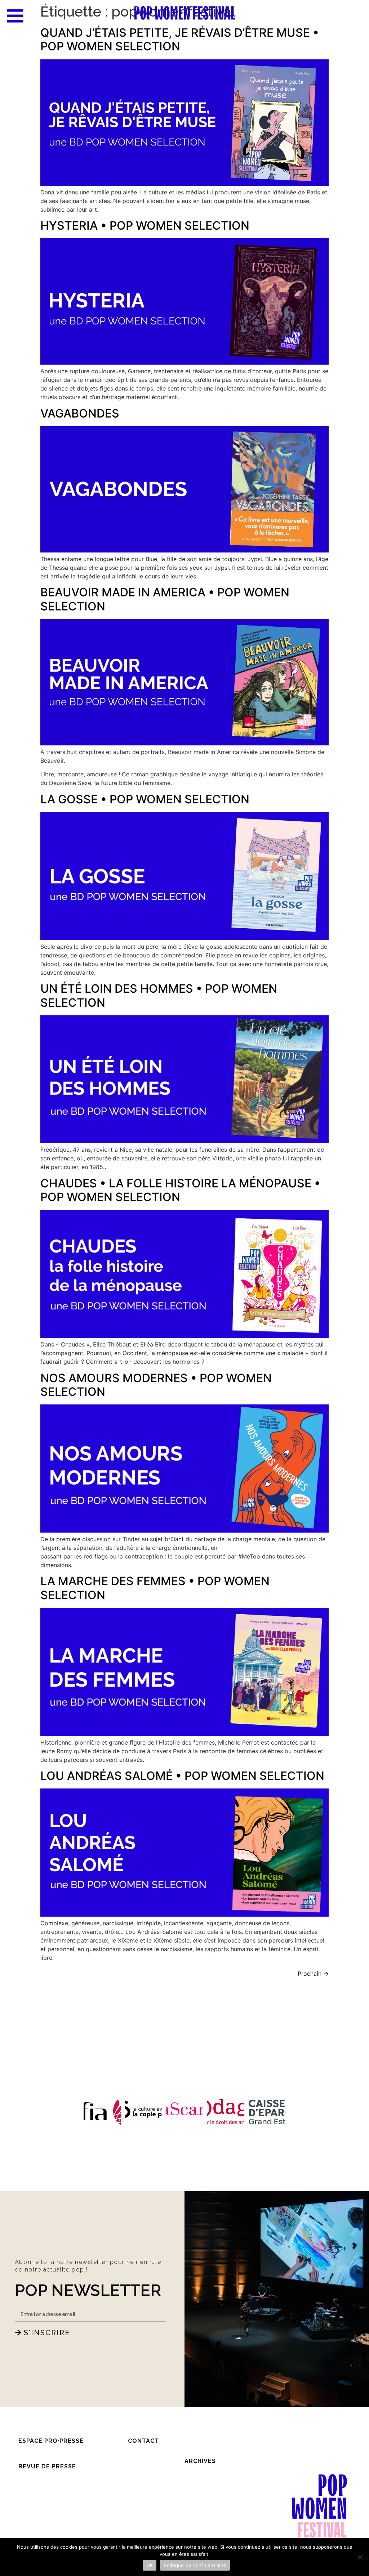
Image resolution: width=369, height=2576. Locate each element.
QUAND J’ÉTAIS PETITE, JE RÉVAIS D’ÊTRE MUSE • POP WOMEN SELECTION (180, 39)
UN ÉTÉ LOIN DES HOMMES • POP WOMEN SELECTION (159, 995)
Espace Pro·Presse (51, 2441)
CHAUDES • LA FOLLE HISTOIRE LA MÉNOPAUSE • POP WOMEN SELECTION (180, 1190)
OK (150, 2565)
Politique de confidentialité (195, 2565)
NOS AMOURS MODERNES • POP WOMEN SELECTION (156, 1385)
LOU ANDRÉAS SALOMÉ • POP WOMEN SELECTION (182, 1776)
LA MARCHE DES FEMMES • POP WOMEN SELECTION (155, 1588)
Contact (143, 2441)
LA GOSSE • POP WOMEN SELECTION (145, 799)
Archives (200, 2461)
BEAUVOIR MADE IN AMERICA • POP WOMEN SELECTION (165, 599)
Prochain (313, 1973)
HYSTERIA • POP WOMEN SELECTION (145, 225)
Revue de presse (47, 2466)
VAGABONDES (80, 413)
